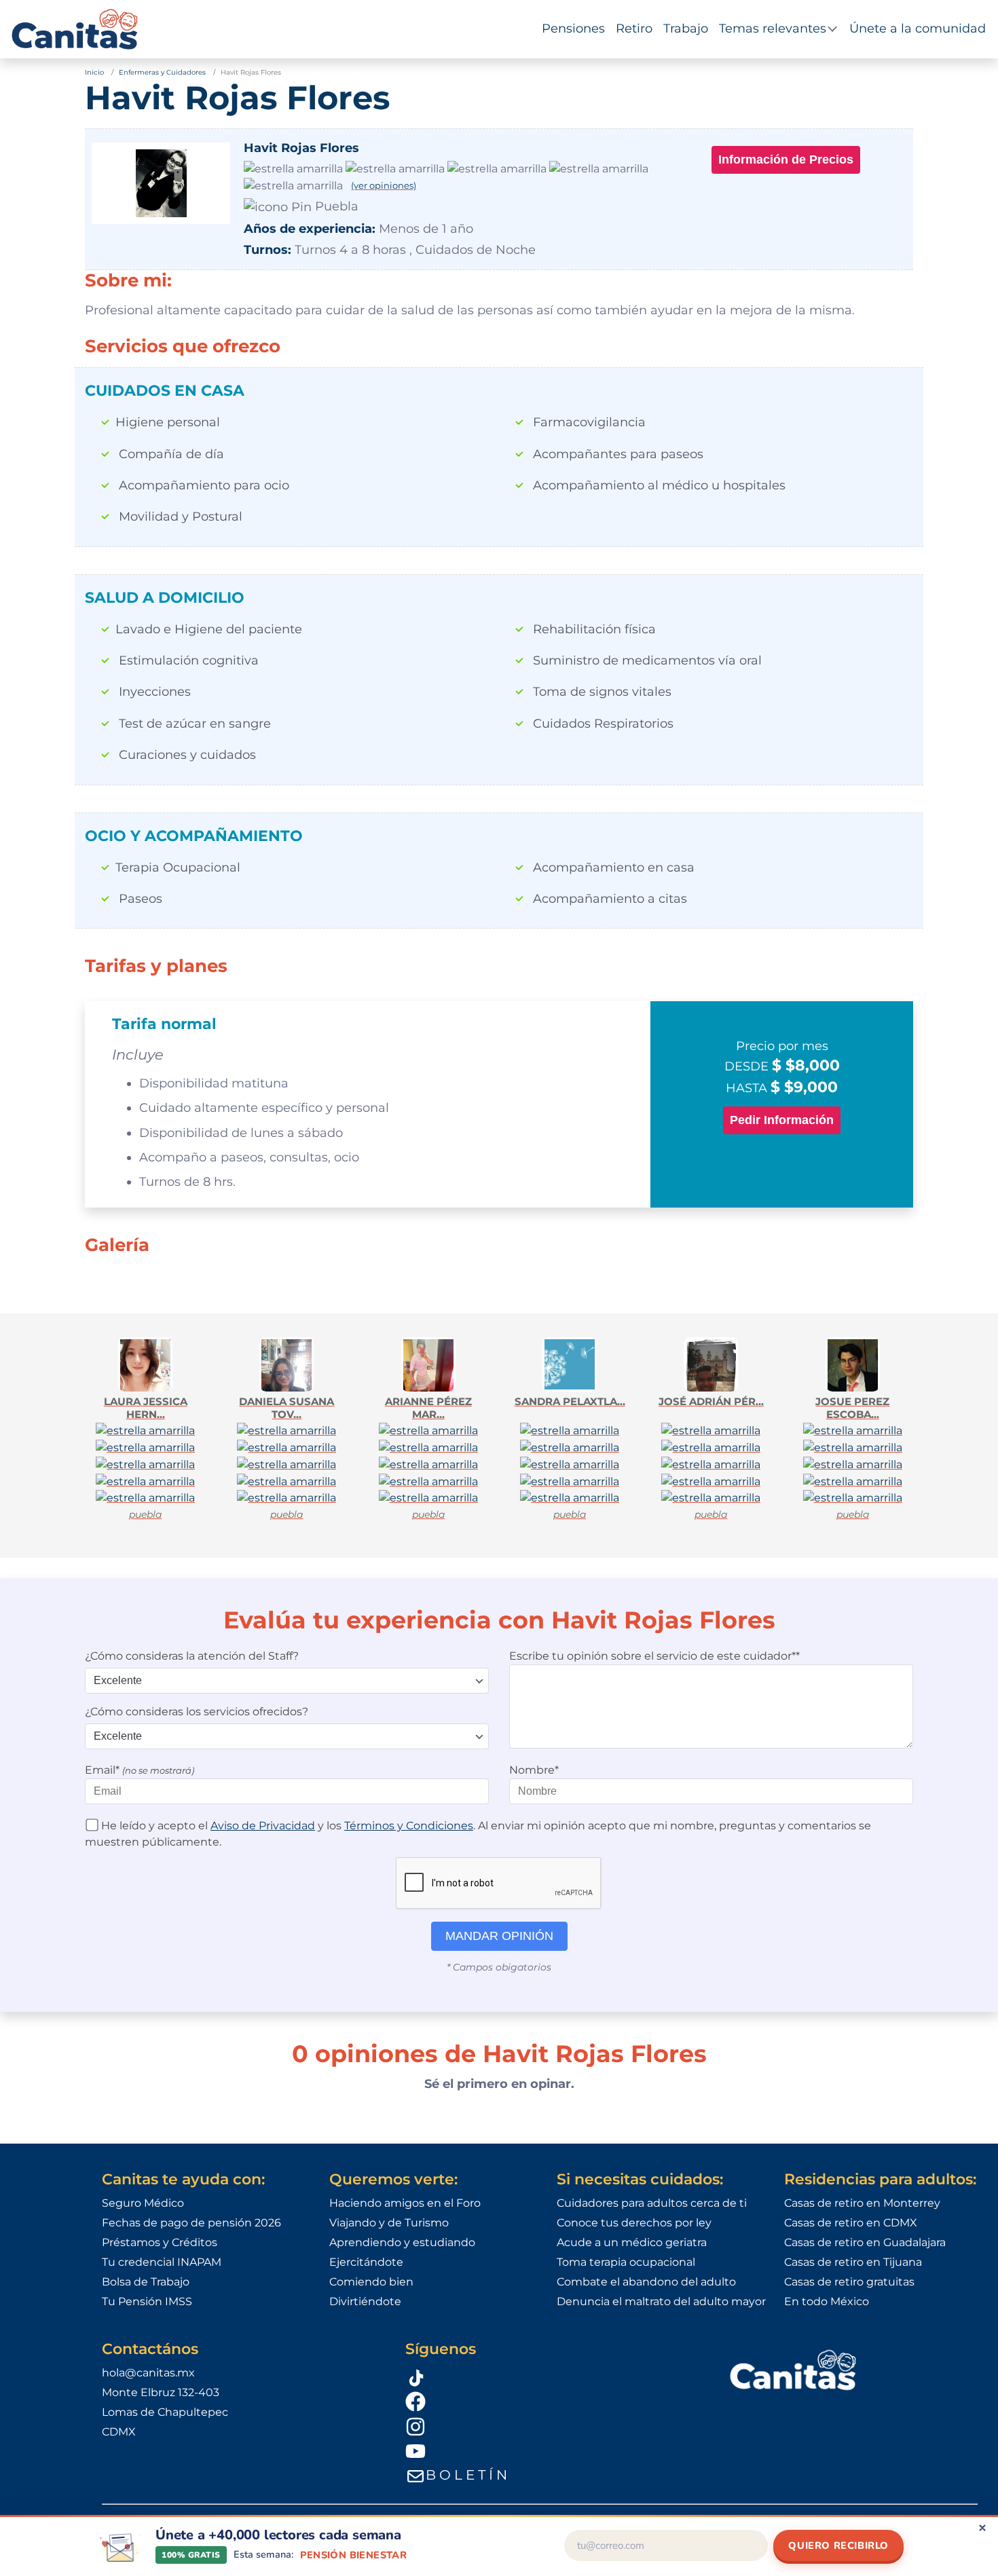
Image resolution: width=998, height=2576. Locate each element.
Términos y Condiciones (409, 1826)
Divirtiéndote (365, 2301)
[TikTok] (550, 2376)
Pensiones (573, 29)
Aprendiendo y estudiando (402, 2242)
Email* (140, 1770)
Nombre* (534, 1770)
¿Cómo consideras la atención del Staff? (192, 1656)
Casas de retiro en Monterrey (862, 2203)
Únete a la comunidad (918, 29)
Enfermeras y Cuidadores (162, 72)
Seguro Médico (143, 2203)
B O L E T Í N (466, 2475)
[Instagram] (550, 2426)
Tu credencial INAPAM (162, 2262)
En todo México (827, 2301)
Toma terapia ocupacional (626, 2262)
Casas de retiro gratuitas (849, 2282)
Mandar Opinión (499, 1936)
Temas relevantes (773, 29)
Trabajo (686, 29)
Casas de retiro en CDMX (851, 2223)
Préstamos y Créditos (160, 2242)
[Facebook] (550, 2401)
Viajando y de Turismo (389, 2223)
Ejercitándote (366, 2262)
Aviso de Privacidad (263, 1826)
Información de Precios (786, 160)
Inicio (94, 72)
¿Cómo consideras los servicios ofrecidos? (197, 1712)
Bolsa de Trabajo (146, 2282)
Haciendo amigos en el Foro (405, 2203)
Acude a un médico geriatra (632, 2242)
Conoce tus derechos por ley (634, 2223)
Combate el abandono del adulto (646, 2282)
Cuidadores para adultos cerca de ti (652, 2203)
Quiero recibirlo (838, 2545)
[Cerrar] (982, 2528)
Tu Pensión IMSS (147, 2301)
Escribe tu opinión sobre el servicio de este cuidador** (654, 1656)
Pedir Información (782, 1120)
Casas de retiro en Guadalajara (865, 2242)
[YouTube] (550, 2451)
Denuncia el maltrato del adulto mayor (661, 2301)
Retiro (634, 29)
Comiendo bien (371, 2282)
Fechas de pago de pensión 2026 (191, 2223)
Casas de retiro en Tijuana (853, 2262)
